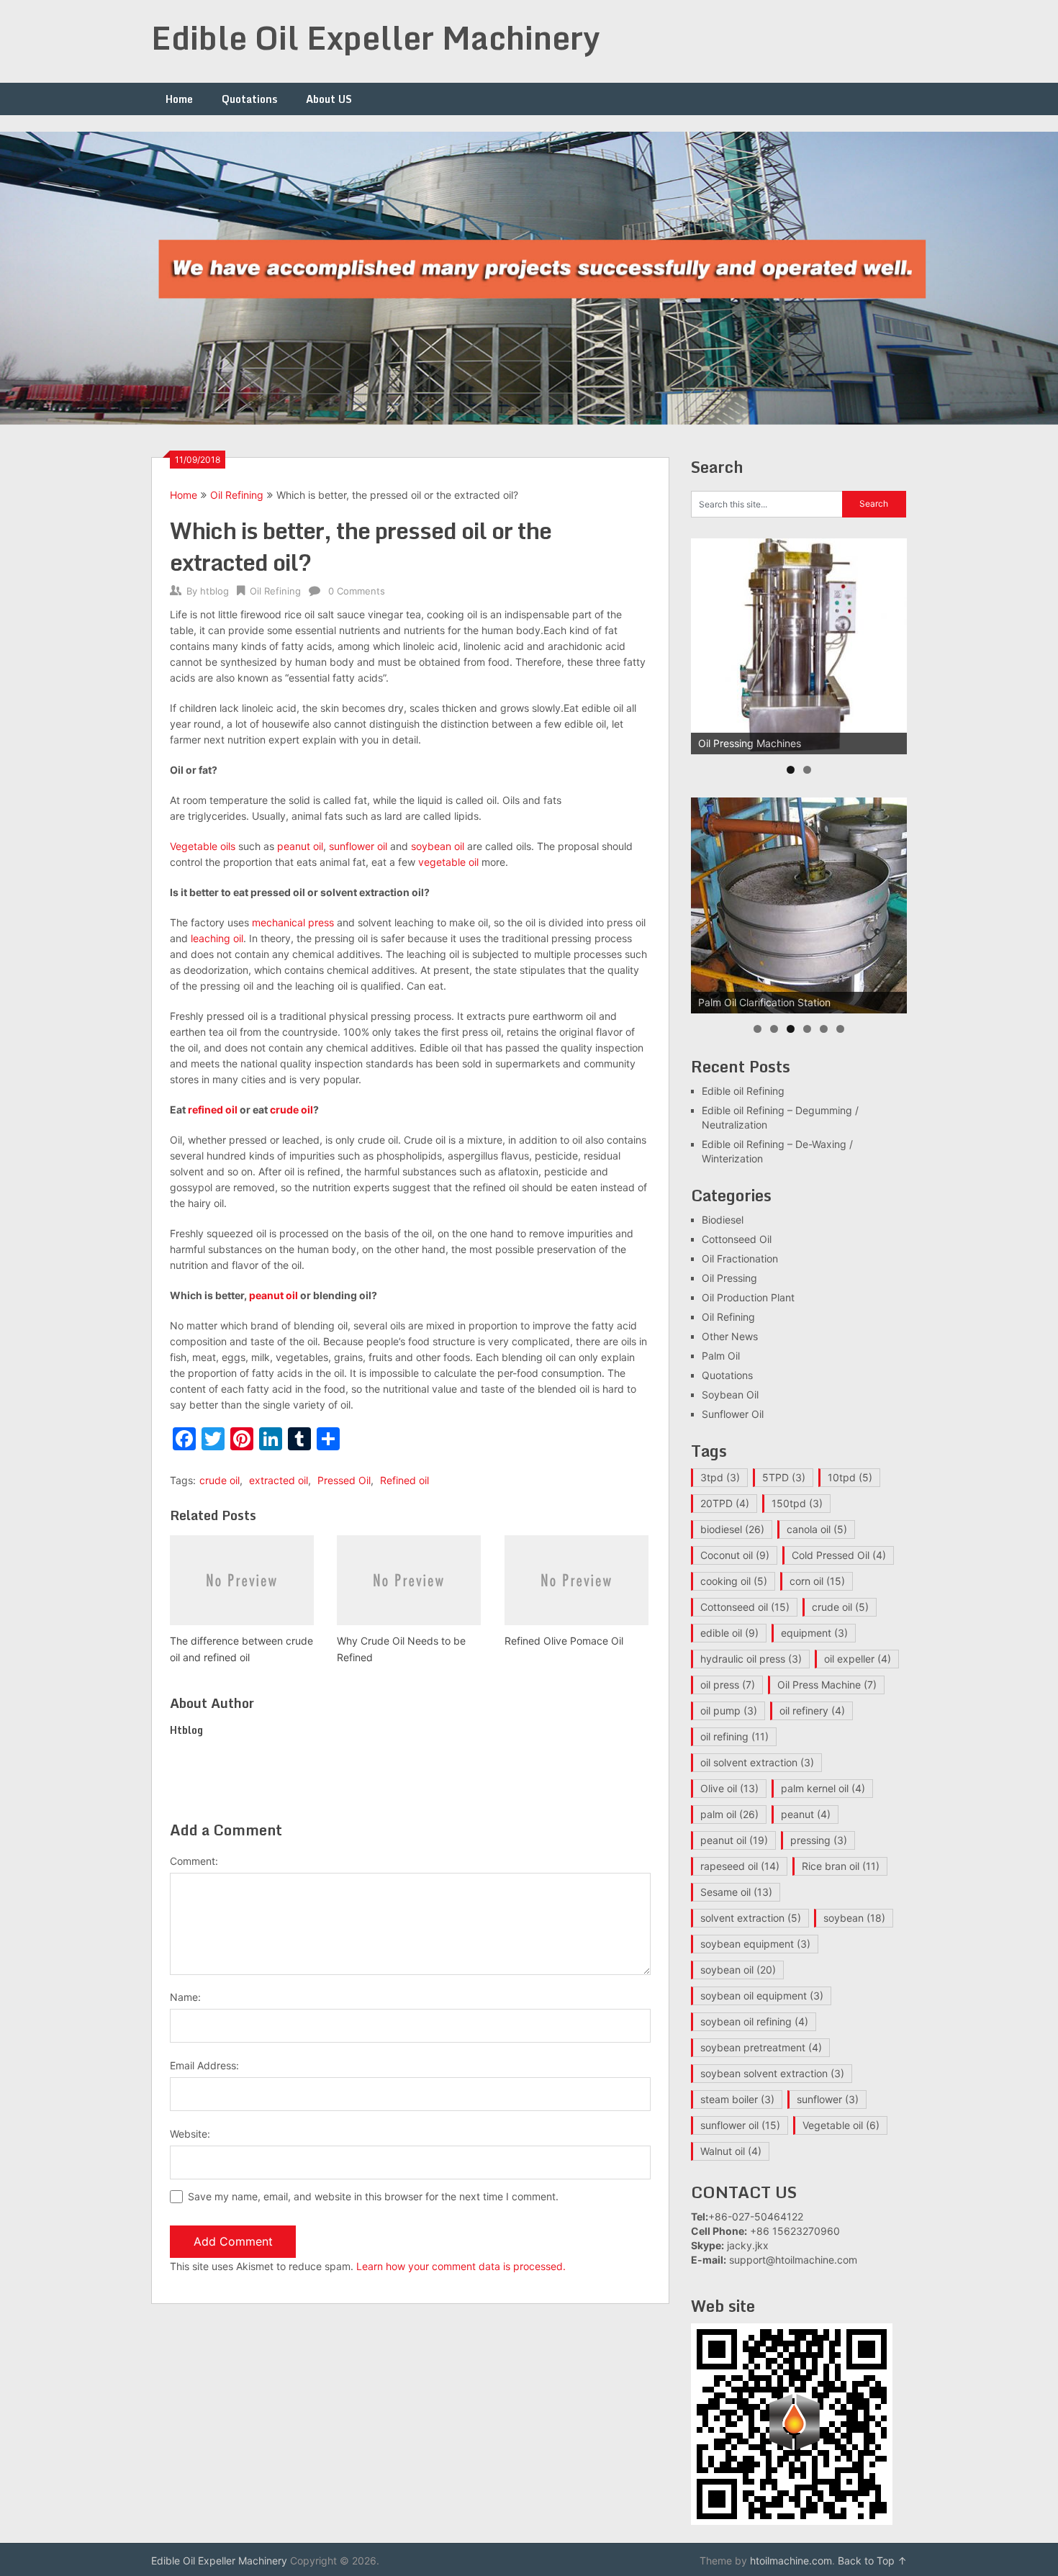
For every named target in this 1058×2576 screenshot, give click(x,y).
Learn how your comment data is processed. (461, 2266)
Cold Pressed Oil (839, 1555)
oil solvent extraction (757, 1762)
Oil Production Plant (748, 1297)
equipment (814, 1633)
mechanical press (293, 922)
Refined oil (404, 1480)
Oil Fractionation (740, 1258)
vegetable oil (448, 862)
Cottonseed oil (745, 1607)
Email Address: (204, 2065)
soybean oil (438, 846)
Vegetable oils (203, 846)
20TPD (725, 1503)
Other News (730, 1336)
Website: (190, 2134)
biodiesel (732, 1529)
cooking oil (734, 1581)
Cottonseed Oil (737, 1239)
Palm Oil (721, 1356)
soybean (854, 1918)
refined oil (213, 1110)
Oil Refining (237, 495)
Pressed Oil (344, 1480)
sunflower (828, 2099)
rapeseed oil (740, 1866)
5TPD (784, 1477)
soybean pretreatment (761, 2047)
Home (179, 99)
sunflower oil (358, 846)
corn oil (817, 1581)
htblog (214, 591)
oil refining (734, 1736)
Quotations (249, 99)
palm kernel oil (823, 1788)
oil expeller (858, 1659)
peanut (806, 1814)
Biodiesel (723, 1220)
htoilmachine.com (791, 2561)
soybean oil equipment (762, 1996)
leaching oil (217, 938)
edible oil (729, 1633)
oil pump (729, 1710)
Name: (185, 1997)
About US (329, 99)
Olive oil (729, 1788)
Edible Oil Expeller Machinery (376, 37)
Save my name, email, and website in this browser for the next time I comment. (373, 2196)
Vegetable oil (841, 2125)
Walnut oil (731, 2151)
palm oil (729, 1814)
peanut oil (300, 846)
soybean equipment (755, 1944)
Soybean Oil (730, 1395)
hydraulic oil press (751, 1659)
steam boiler (737, 2099)
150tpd (797, 1503)
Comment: (194, 1861)
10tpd (850, 1477)
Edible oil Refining (743, 1091)
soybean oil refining (754, 2021)
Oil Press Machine (827, 1685)
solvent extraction (751, 1918)
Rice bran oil (841, 1866)
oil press (728, 1685)
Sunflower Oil (733, 1414)
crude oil (291, 1110)
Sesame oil (736, 1892)
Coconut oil (735, 1555)
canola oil (817, 1529)
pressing (819, 1840)
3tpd (720, 1477)
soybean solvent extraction (772, 2073)
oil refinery (812, 1710)
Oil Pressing (729, 1278)
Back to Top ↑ (872, 2561)
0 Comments (357, 591)
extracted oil (279, 1480)
